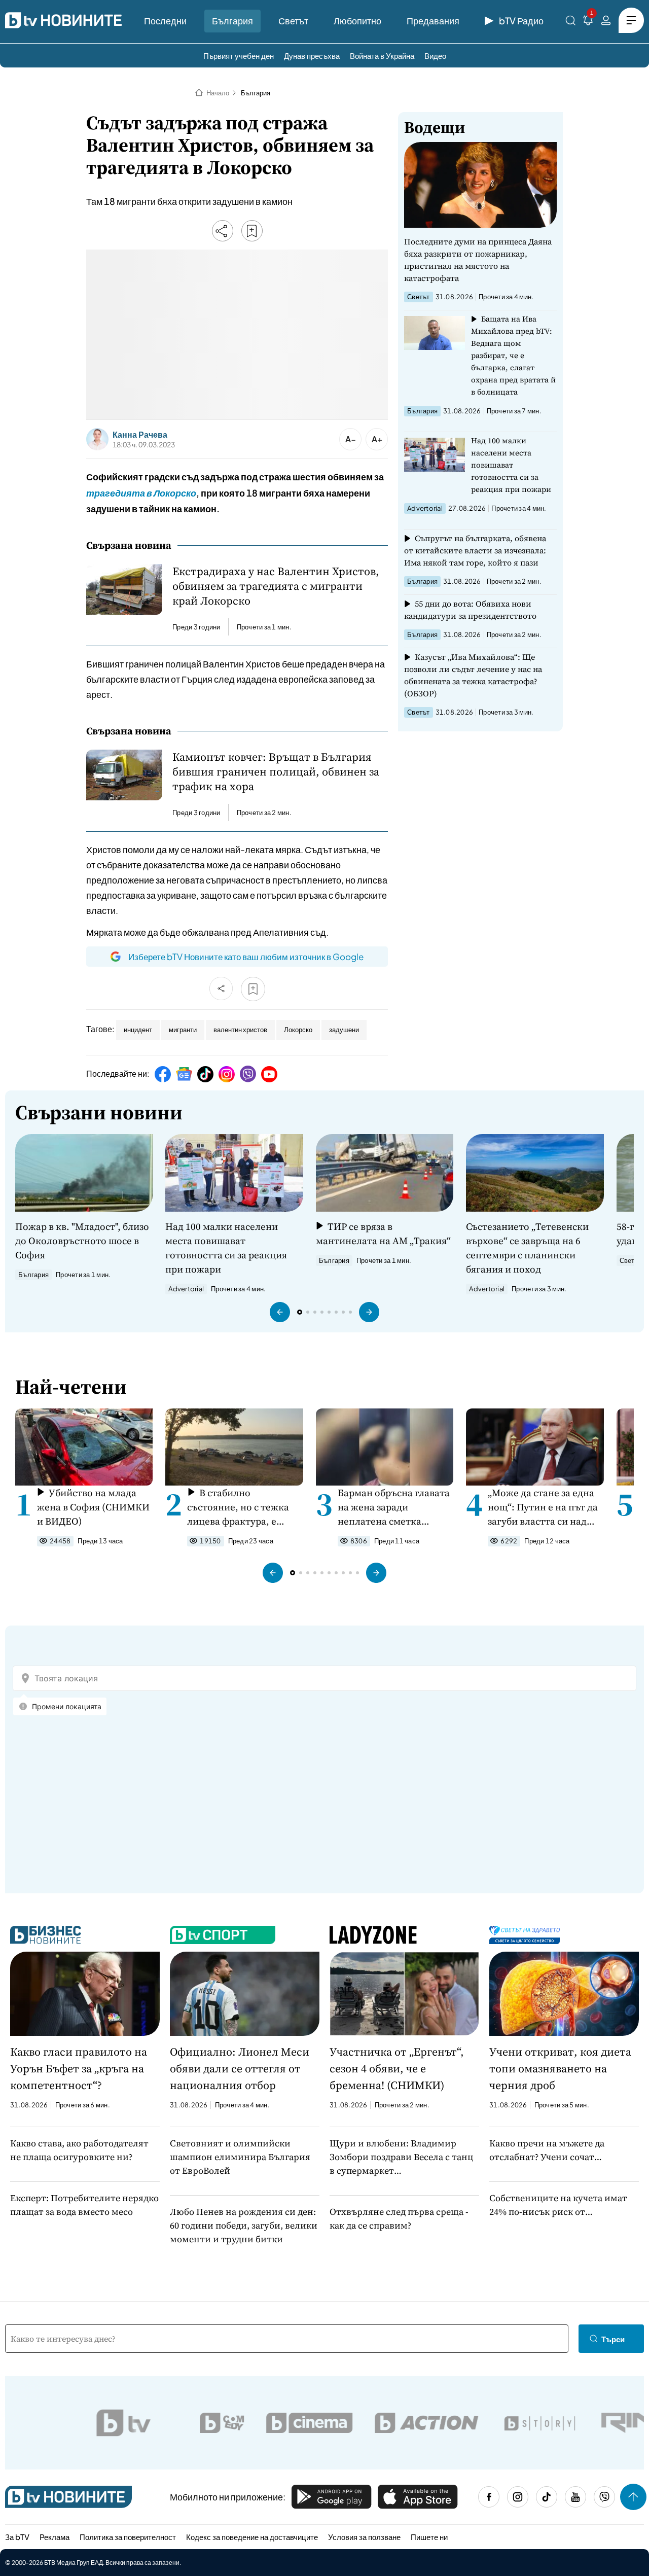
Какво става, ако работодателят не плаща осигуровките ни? (79, 2150)
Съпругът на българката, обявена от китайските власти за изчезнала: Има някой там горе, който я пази (475, 550)
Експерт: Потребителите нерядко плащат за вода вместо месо (84, 2205)
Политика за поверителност (128, 2537)
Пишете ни (429, 2537)
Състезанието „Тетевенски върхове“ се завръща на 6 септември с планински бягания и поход (527, 1248)
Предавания (433, 21)
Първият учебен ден (239, 56)
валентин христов (240, 1030)
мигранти (183, 1030)
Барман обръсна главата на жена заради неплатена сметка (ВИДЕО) (394, 1507)
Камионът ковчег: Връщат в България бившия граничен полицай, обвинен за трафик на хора (276, 772)
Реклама (55, 2537)
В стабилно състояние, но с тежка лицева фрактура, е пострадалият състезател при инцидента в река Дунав (243, 1507)
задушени (344, 1030)
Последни (165, 21)
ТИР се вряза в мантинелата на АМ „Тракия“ (383, 1233)
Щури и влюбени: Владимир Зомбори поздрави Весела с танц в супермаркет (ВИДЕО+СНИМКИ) (401, 2157)
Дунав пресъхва (312, 56)
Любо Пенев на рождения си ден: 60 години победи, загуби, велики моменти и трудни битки (244, 2225)
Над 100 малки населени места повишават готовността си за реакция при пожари (511, 465)
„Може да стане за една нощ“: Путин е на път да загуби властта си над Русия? (543, 1507)
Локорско (298, 1030)
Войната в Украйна (382, 56)
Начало (218, 93)
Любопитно (357, 21)
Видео (435, 56)
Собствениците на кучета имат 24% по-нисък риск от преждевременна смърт (558, 2205)
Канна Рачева (140, 435)
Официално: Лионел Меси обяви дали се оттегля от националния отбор (240, 2068)
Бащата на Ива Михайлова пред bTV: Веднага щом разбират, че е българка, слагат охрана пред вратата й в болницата (513, 355)
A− (351, 439)
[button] (280, 1312)
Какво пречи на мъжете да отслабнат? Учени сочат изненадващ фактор (547, 2150)
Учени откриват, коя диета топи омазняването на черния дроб (560, 2068)
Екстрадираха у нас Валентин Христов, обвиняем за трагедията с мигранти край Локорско (276, 586)
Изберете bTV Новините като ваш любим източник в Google (246, 957)
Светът (293, 21)
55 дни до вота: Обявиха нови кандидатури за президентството (470, 610)
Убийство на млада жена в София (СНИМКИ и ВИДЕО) (93, 1507)
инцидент (138, 1030)
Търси (613, 2339)
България (232, 21)
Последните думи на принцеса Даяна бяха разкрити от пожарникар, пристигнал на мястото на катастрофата (478, 260)
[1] (588, 22)
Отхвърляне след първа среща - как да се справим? (399, 2218)
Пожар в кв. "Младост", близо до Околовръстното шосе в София (82, 1241)
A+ (377, 439)
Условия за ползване (364, 2537)
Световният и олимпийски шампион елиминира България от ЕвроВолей (240, 2157)
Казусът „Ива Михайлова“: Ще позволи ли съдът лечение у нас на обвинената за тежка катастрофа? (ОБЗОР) (473, 675)
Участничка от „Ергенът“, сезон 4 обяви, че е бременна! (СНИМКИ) (397, 2068)
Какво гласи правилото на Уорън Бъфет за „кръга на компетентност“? (79, 2068)
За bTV (17, 2537)
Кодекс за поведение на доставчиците (252, 2537)
